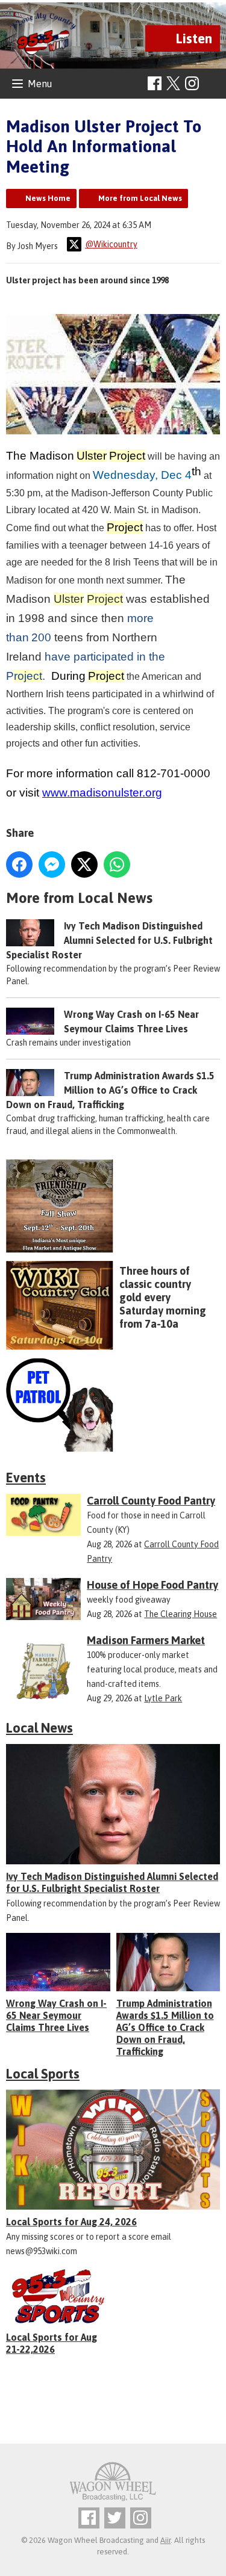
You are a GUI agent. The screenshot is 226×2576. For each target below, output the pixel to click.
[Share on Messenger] (52, 864)
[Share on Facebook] (19, 864)
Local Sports (43, 2074)
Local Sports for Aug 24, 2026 (71, 2222)
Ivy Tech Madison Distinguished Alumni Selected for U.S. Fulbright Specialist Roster (109, 940)
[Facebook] (155, 83)
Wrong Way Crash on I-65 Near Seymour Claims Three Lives (56, 2015)
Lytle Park (163, 1698)
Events (26, 1478)
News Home (48, 198)
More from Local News (140, 198)
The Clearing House (180, 1614)
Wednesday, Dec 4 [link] (142, 475)
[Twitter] (115, 2518)
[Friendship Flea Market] (113, 1206)
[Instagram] (192, 83)
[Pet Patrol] (113, 1405)
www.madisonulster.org (102, 793)
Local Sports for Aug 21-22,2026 (52, 2343)
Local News (39, 1728)
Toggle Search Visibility (212, 84)
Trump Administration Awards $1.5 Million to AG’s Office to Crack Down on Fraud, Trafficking (110, 1090)
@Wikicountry (111, 244)
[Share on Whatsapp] (117, 864)
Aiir (165, 2540)
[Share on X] (84, 864)
